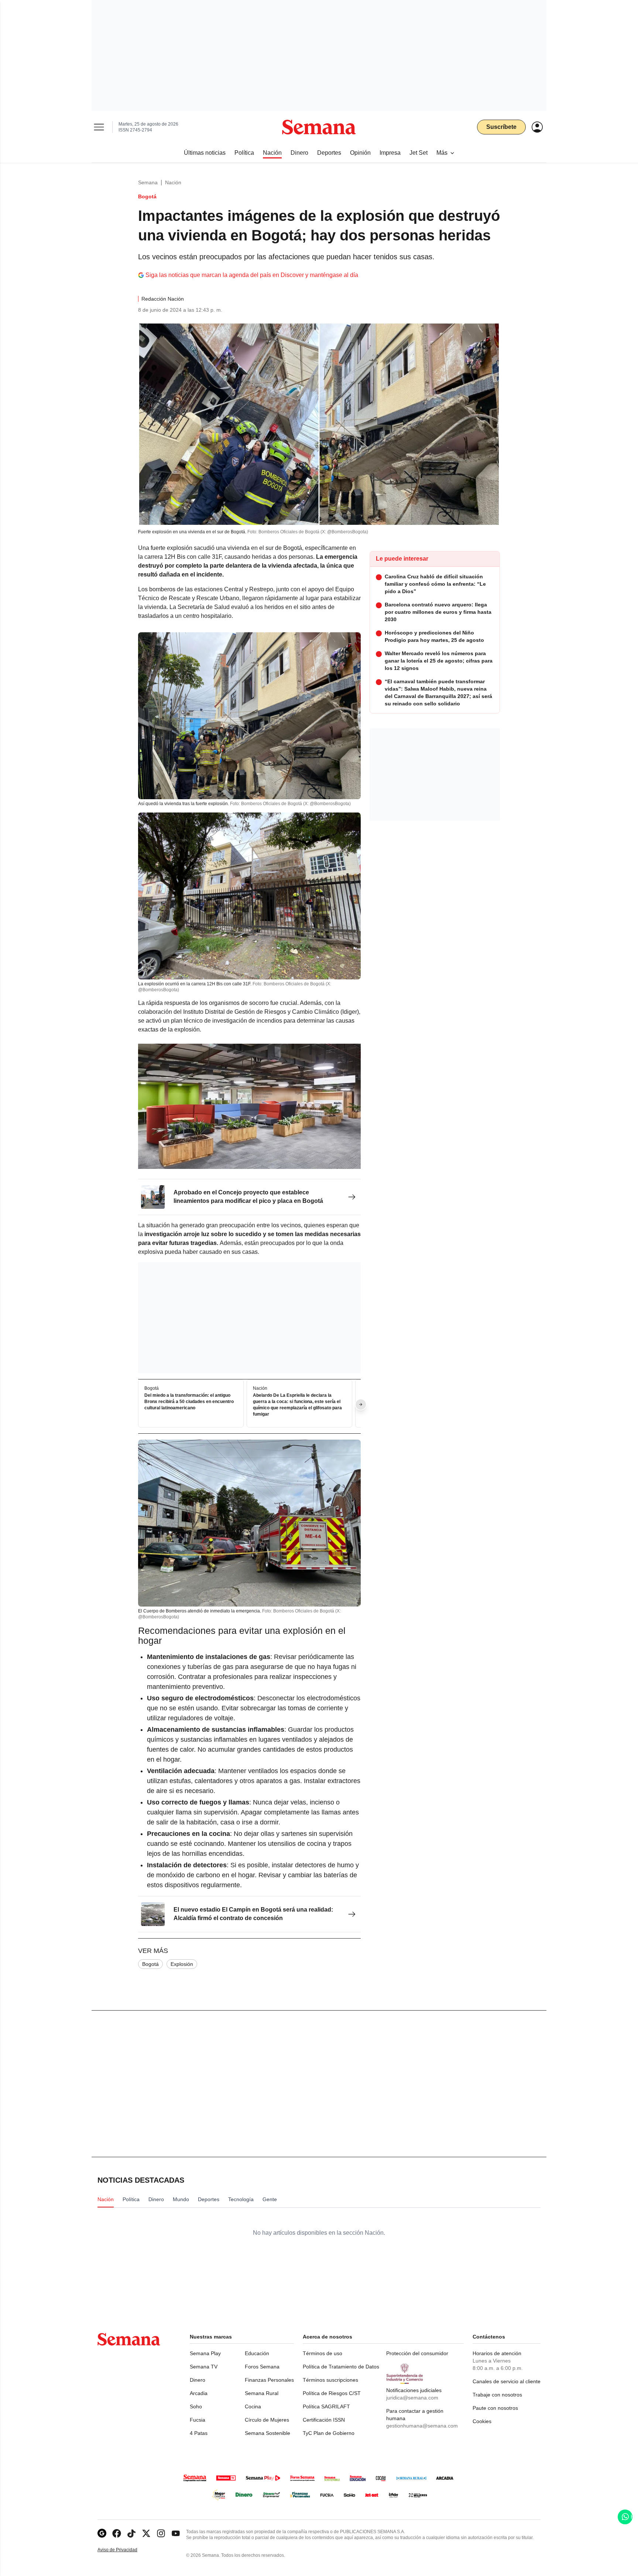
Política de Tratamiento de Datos (341, 2367)
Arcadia (199, 2393)
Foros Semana (262, 2367)
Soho (196, 2406)
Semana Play (205, 2353)
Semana (148, 182)
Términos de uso (323, 2353)
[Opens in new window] (117, 2533)
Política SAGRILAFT (326, 2406)
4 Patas (199, 2433)
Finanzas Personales (269, 2380)
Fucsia (198, 2420)
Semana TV (204, 2367)
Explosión (182, 1964)
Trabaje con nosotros (497, 2395)
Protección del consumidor (417, 2353)
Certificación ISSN (324, 2420)
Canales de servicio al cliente (507, 2381)
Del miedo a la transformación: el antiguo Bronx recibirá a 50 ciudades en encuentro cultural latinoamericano (189, 1402)
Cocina (253, 2406)
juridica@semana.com (412, 2398)
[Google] (102, 2533)
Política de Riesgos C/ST (332, 2393)
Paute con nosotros (495, 2408)
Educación (257, 2353)
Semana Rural (262, 2393)
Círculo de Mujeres (267, 2420)
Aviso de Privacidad (125, 2550)
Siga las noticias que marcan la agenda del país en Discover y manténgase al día (252, 275)
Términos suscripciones (330, 2380)
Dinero (198, 2380)
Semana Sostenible (267, 2433)
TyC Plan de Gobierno (329, 2433)
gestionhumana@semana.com (422, 2426)
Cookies (482, 2421)
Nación (173, 182)
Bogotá (150, 1964)
